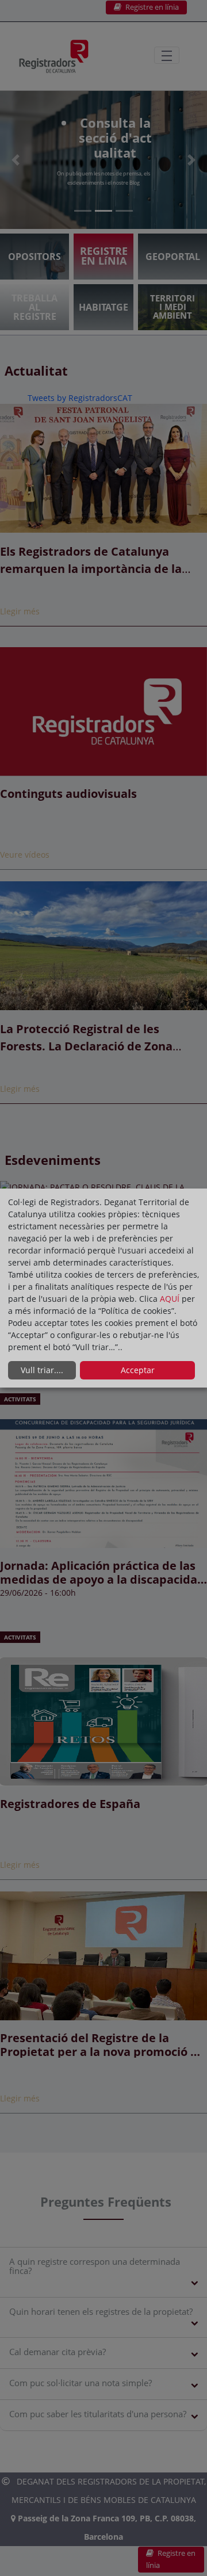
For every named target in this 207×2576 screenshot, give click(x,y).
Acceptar (138, 1370)
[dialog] (103, 1288)
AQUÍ (171, 1299)
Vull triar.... (42, 1370)
